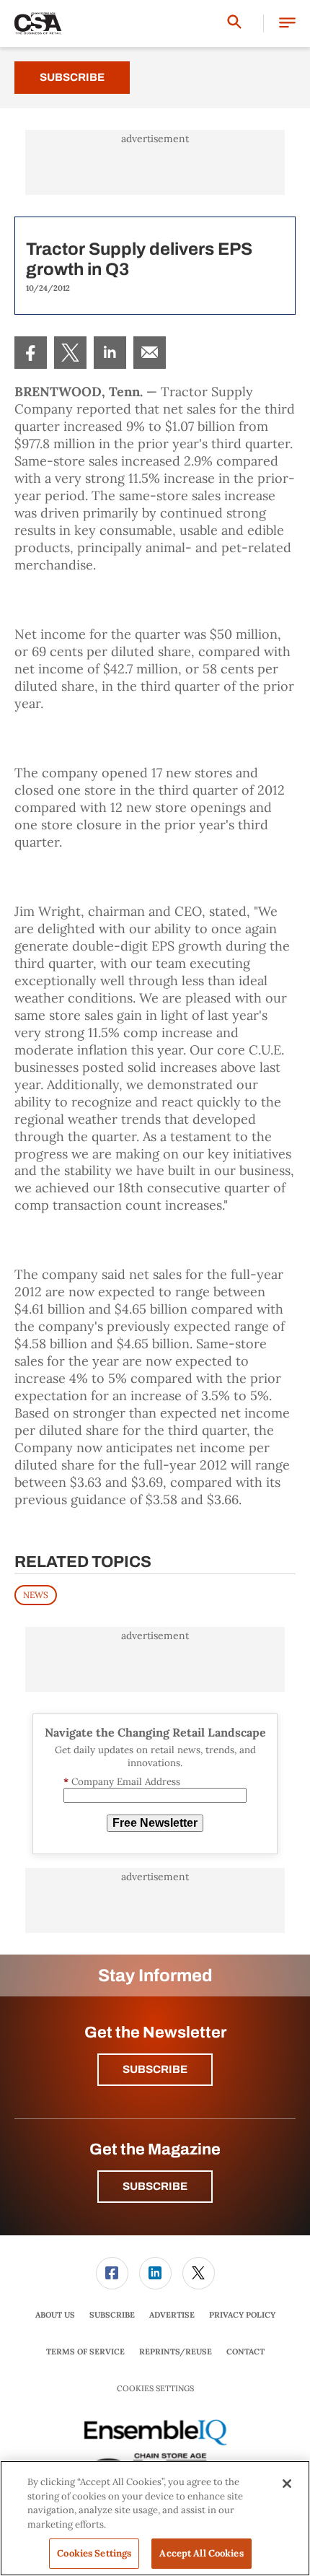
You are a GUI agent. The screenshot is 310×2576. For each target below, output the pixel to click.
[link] (31, 353)
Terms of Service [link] (85, 2352)
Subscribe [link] (112, 2315)
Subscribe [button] (155, 2069)
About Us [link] (55, 2315)
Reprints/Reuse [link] (176, 2352)
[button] (287, 23)
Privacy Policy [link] (242, 2315)
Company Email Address (122, 1782)
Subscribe (72, 77)
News (36, 1595)
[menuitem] (31, 353)
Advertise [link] (172, 2315)
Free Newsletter (155, 1823)
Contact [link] (245, 2352)
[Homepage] (38, 24)
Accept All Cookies (201, 2553)
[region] (155, 2518)
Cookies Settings (155, 2389)
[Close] (287, 2484)
